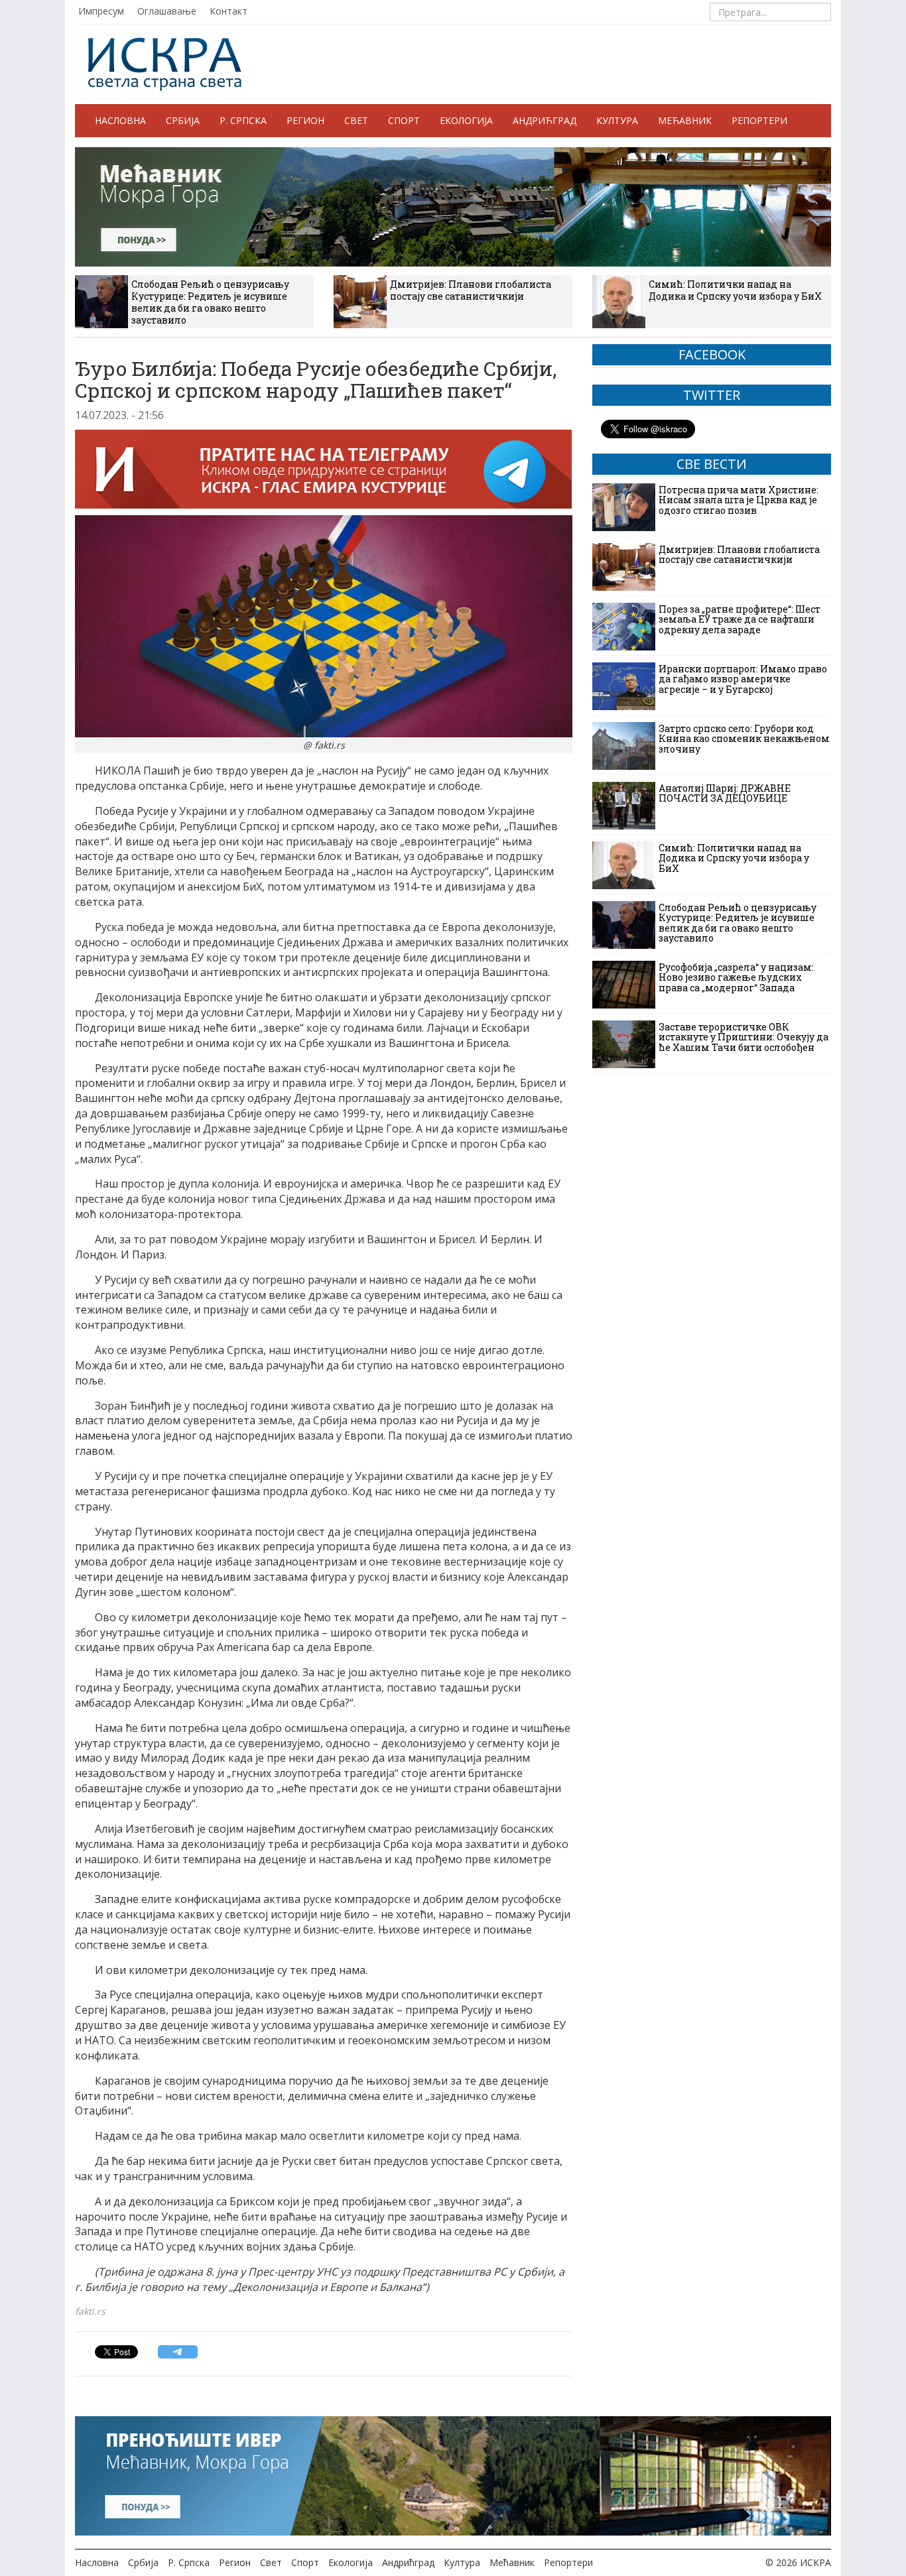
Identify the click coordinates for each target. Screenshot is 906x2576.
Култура (617, 120)
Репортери (759, 120)
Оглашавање (167, 11)
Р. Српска (243, 120)
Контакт (228, 11)
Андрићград (545, 120)
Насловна (120, 120)
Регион (305, 120)
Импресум (101, 11)
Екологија (466, 120)
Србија (183, 120)
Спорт (404, 120)
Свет (356, 120)
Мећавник (685, 120)
